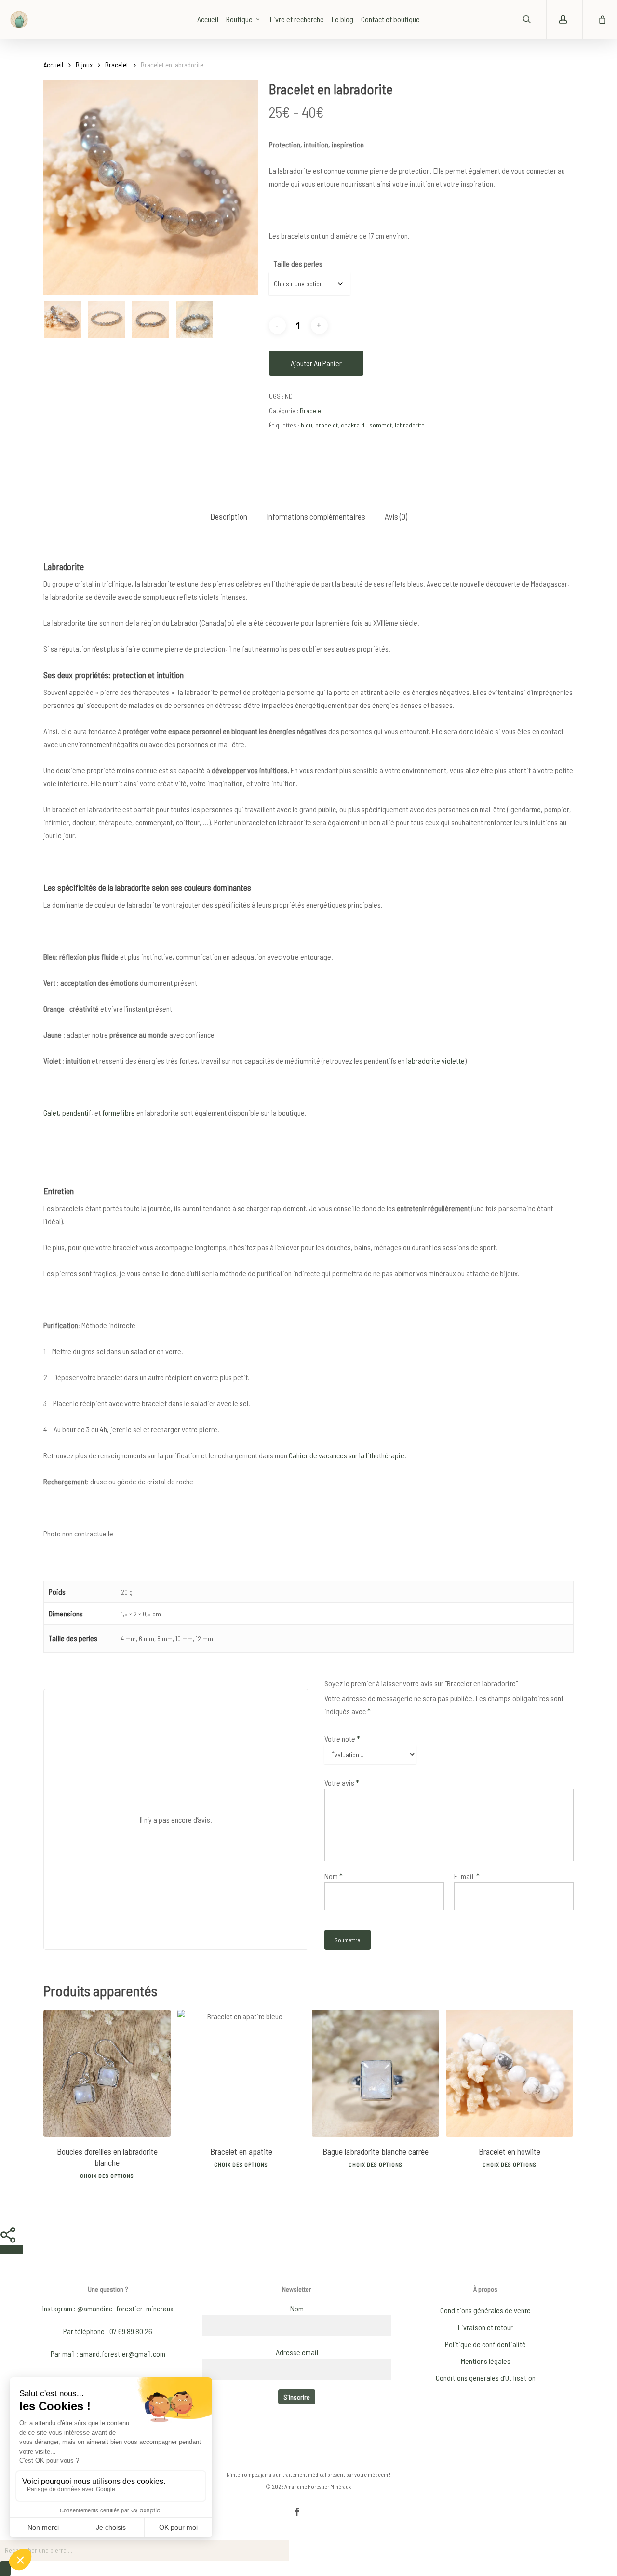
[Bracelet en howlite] (510, 2073)
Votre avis (342, 1782)
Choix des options (107, 2176)
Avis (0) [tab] (396, 516)
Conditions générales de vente (485, 2310)
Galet (51, 1113)
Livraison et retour (485, 2327)
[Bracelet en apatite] (241, 2073)
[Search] (5, 2569)
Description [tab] (229, 516)
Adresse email (297, 2352)
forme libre (119, 1113)
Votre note (342, 1739)
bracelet (327, 425)
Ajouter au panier (316, 363)
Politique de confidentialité (485, 2344)
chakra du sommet (366, 425)
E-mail (467, 1876)
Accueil (53, 65)
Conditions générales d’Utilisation (486, 2378)
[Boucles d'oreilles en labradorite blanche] (107, 2073)
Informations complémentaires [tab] (316, 516)
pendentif (77, 1113)
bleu (307, 425)
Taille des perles (298, 263)
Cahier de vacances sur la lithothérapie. (347, 1455)
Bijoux (84, 65)
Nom (334, 1876)
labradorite (410, 425)
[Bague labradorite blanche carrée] (376, 2073)
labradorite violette (436, 1061)
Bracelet (117, 65)
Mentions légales (486, 2361)
